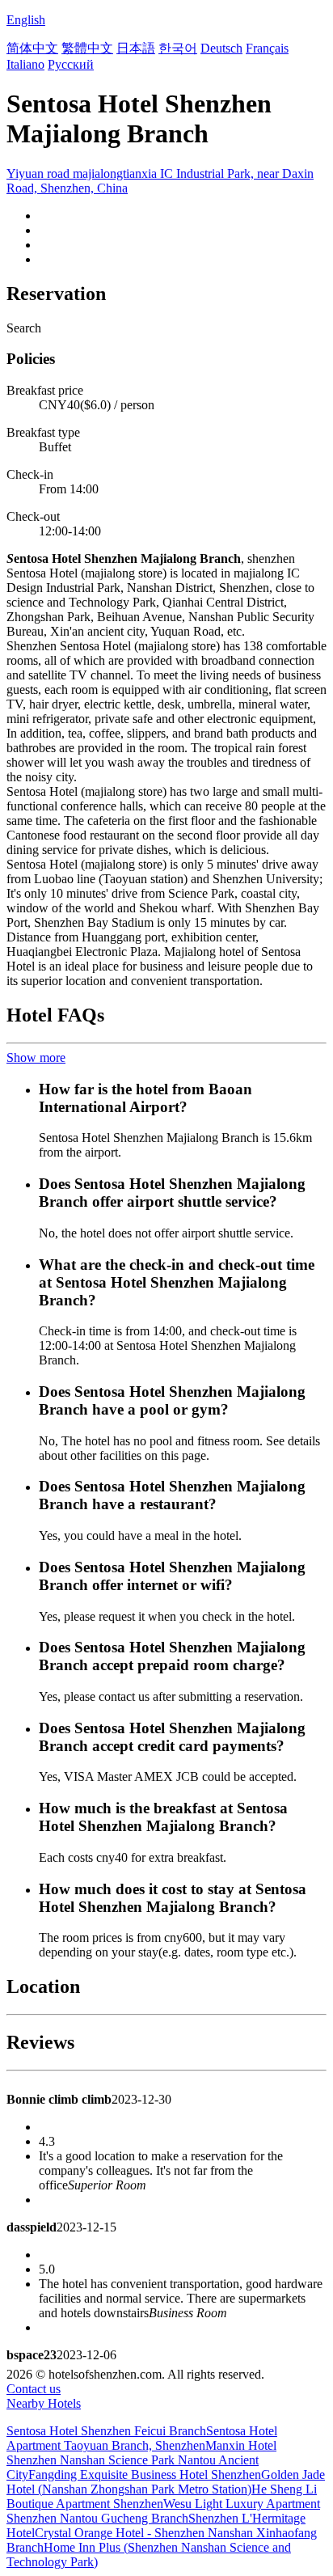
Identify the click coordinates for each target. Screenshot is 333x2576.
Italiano (25, 64)
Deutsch (221, 48)
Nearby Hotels (44, 2403)
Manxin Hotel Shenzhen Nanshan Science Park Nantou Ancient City (141, 2460)
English (26, 20)
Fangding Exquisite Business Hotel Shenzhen (145, 2474)
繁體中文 (87, 48)
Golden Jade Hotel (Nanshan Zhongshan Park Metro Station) (166, 2482)
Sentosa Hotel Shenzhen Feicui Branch (106, 2431)
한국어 (178, 48)
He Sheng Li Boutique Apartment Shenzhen (162, 2496)
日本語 (136, 48)
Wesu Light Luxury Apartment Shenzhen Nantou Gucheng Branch (163, 2511)
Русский (71, 64)
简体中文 (32, 48)
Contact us (34, 2389)
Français (267, 48)
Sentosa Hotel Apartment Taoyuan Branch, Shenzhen (142, 2438)
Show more (36, 1057)
